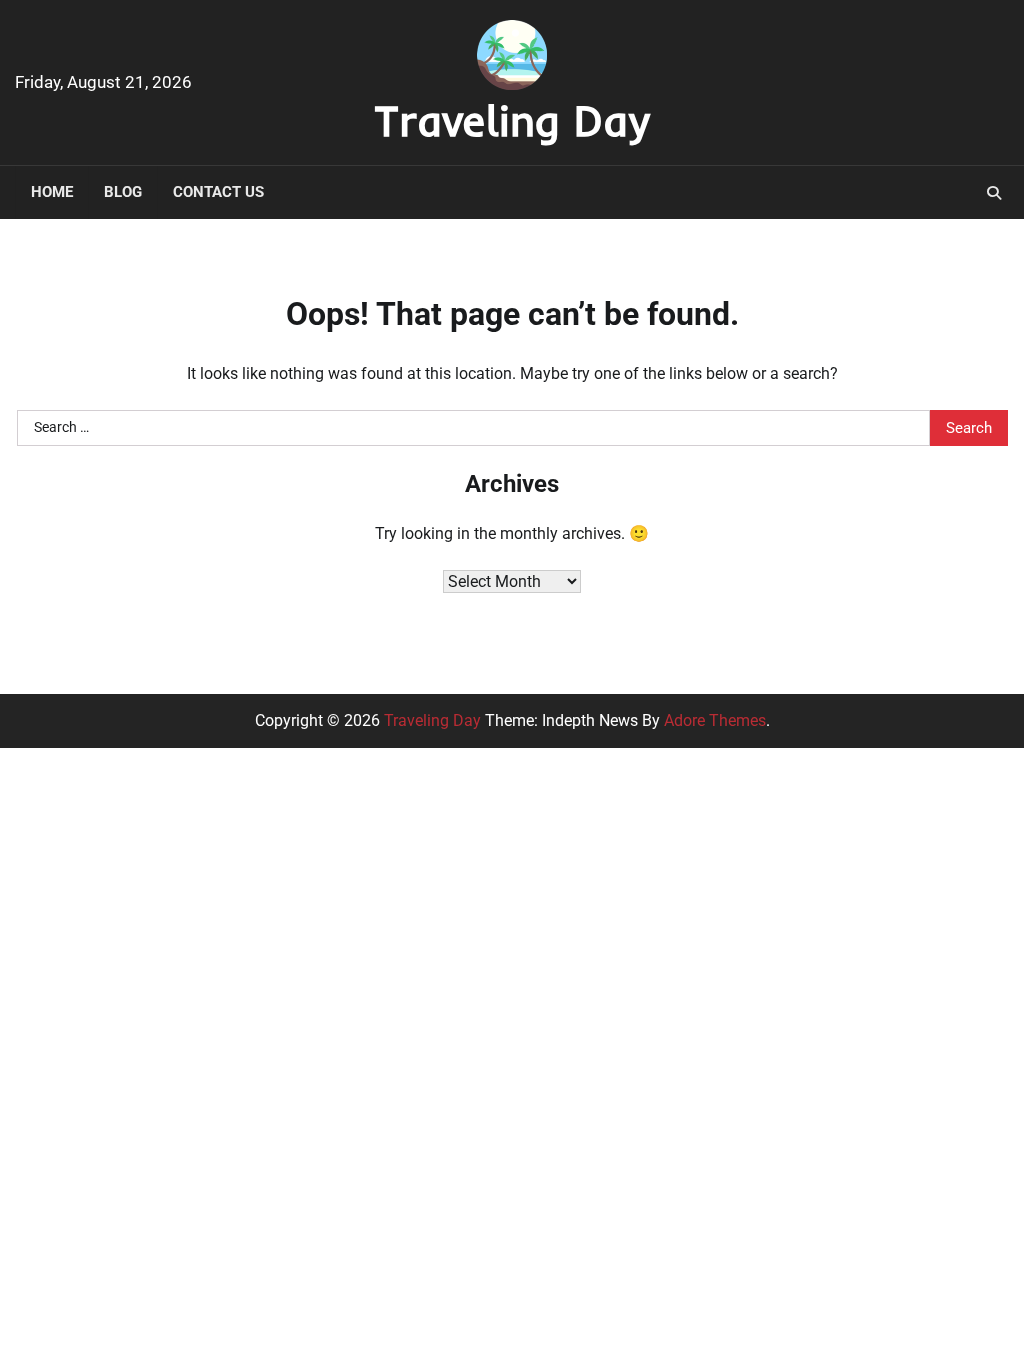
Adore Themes (715, 720)
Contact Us (218, 192)
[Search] (994, 193)
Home (52, 192)
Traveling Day (512, 120)
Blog (123, 192)
